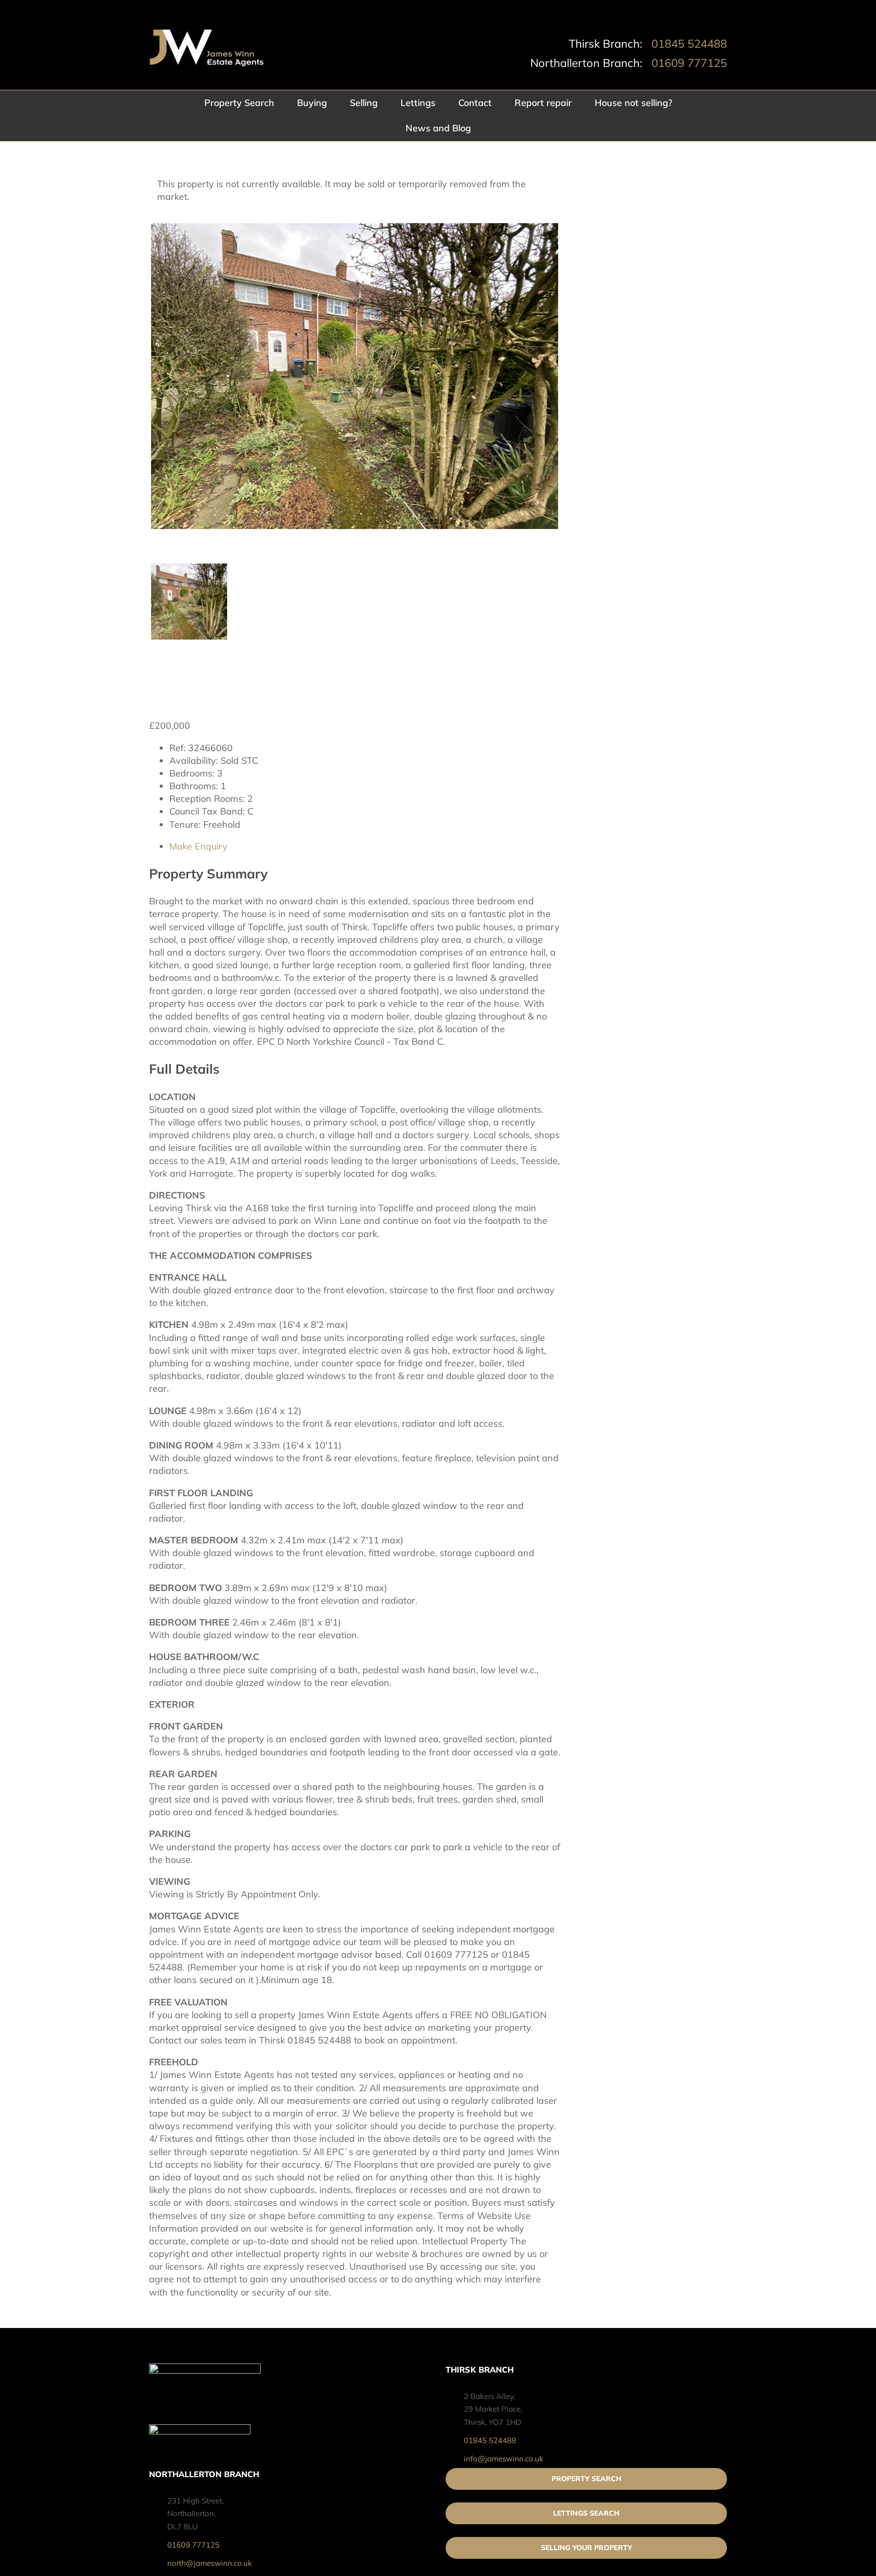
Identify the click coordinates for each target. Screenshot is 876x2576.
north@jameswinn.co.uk (210, 2563)
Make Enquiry (198, 846)
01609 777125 (689, 63)
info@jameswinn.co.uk (504, 2459)
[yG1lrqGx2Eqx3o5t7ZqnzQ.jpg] (355, 376)
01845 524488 (689, 44)
